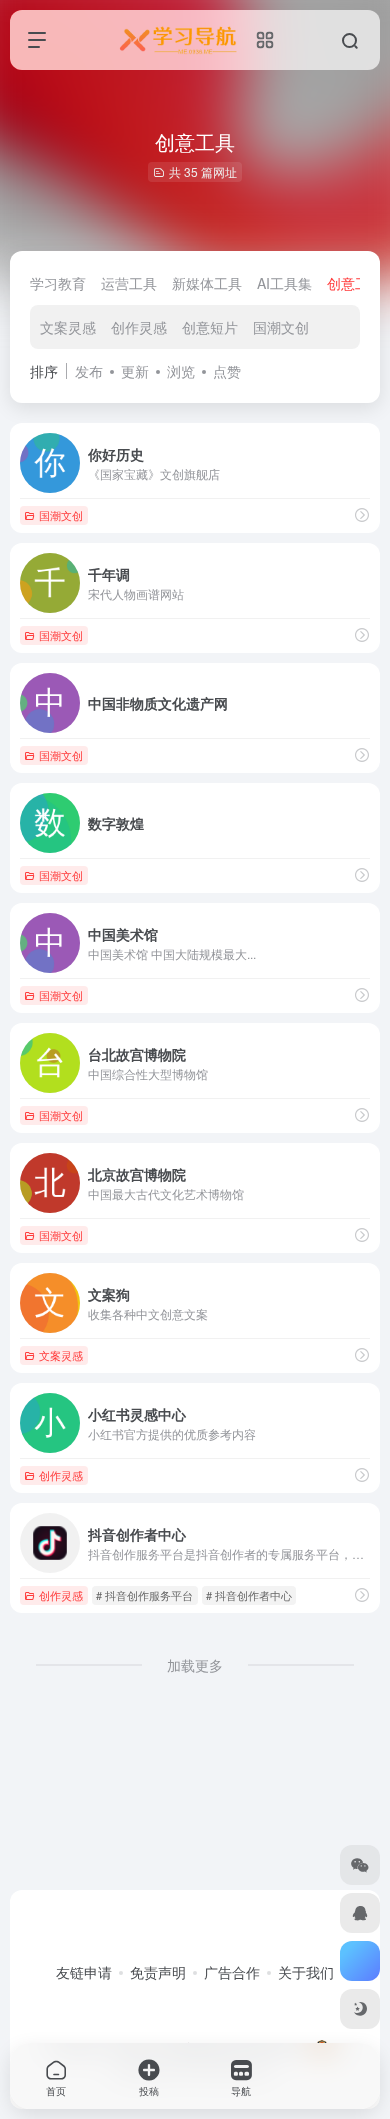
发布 (89, 371)
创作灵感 (139, 327)
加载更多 (195, 1665)
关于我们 (306, 1972)
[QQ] (360, 1913)
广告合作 (232, 1972)
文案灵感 (68, 327)
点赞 (227, 371)
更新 (135, 371)
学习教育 (58, 283)
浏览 (181, 371)
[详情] (362, 514)
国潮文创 (281, 327)
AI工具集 (284, 283)
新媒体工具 (207, 283)
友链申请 (84, 1972)
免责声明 (158, 1972)
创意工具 (355, 283)
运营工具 (129, 283)
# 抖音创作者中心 (249, 1595)
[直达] (362, 1234)
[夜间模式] (360, 2009)
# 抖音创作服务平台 (144, 1595)
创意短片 (210, 327)
